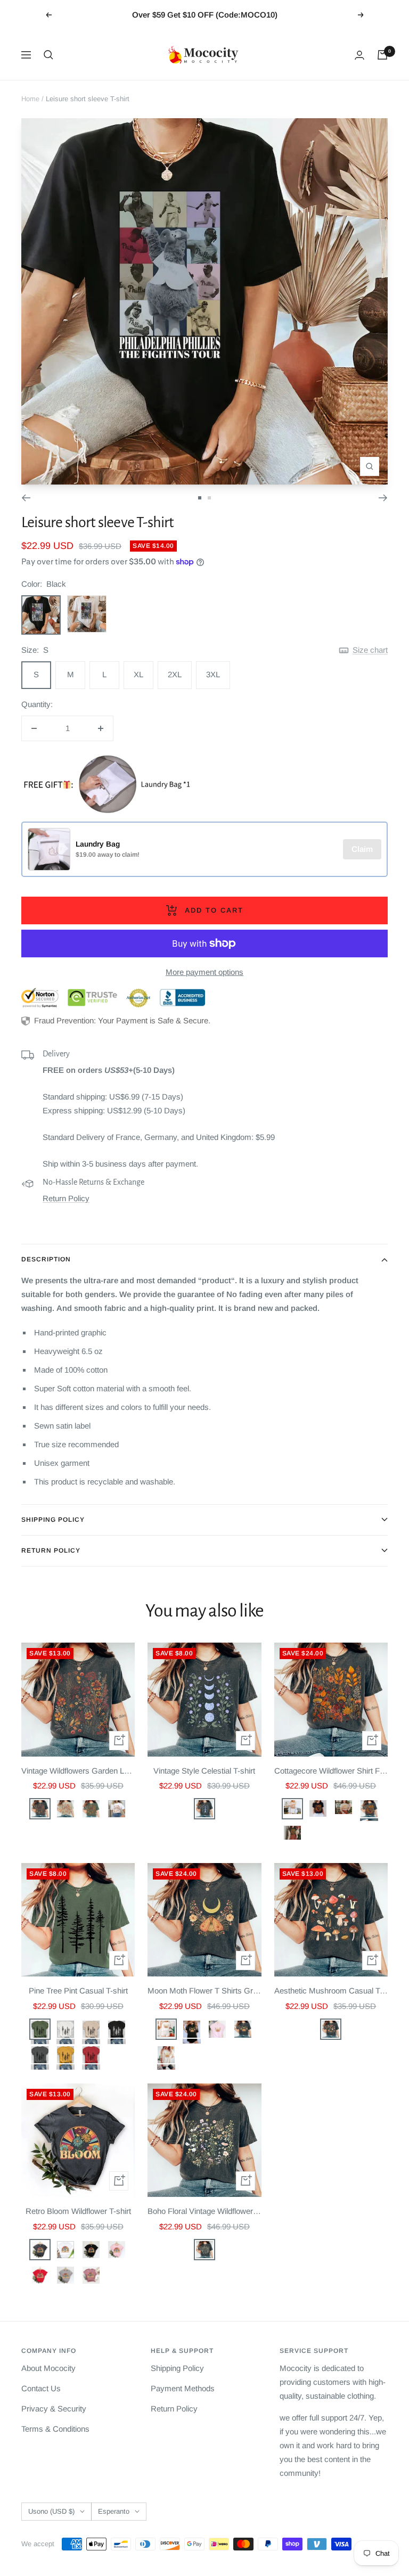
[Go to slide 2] (209, 498)
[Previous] (26, 498)
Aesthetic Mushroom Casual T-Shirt (331, 1991)
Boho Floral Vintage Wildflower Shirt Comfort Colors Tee (204, 2211)
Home (30, 99)
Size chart (370, 650)
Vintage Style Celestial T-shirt (204, 1771)
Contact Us (41, 2388)
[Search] (48, 55)
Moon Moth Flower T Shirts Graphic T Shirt (204, 1991)
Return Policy (66, 1198)
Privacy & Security (54, 2409)
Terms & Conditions (55, 2429)
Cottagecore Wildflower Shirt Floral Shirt (331, 1771)
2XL (175, 674)
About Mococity (48, 2368)
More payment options (204, 972)
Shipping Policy (53, 1520)
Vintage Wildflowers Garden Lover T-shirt (78, 1771)
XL (138, 674)
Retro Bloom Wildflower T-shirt (78, 2211)
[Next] (383, 498)
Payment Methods (183, 2388)
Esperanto (114, 2511)
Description (46, 1259)
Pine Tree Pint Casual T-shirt (78, 1991)
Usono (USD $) (51, 2511)
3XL (213, 674)
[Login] (359, 55)
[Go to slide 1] (200, 498)
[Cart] (382, 55)
